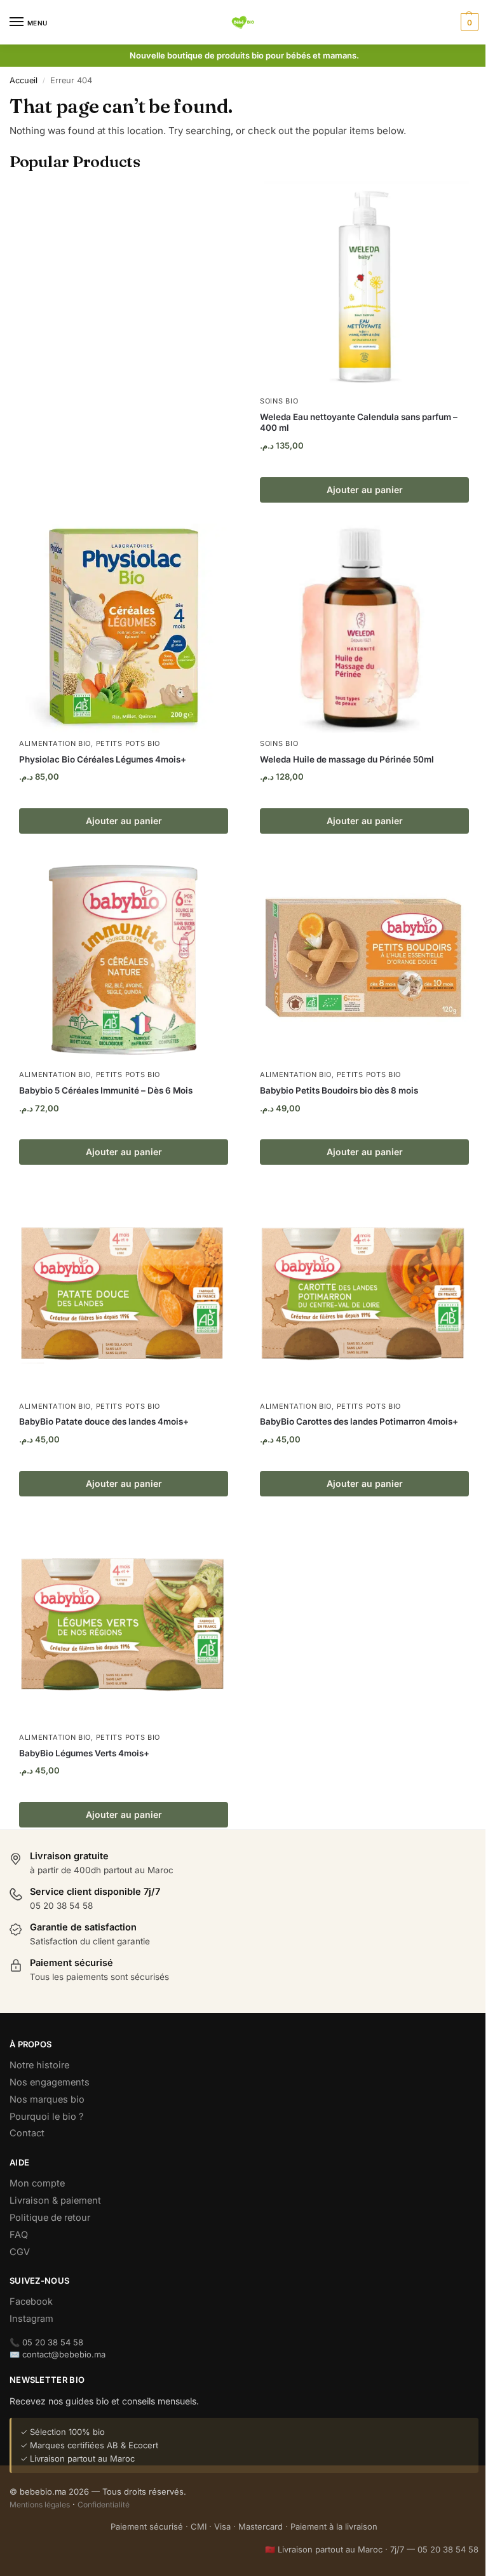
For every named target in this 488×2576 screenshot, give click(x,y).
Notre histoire (39, 2065)
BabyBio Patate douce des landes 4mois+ (104, 1421)
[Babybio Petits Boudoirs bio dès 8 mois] (364, 959)
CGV (20, 2252)
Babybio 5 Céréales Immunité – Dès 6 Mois (106, 1090)
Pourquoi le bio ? (46, 2117)
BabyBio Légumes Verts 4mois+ (84, 1753)
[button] (468, 22)
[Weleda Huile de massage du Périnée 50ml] (364, 628)
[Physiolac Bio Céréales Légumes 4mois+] (124, 628)
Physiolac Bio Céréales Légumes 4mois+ (103, 759)
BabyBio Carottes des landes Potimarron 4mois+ (359, 1421)
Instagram (31, 2319)
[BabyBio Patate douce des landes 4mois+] (124, 1291)
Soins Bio (279, 401)
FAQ (19, 2235)
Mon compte (37, 2183)
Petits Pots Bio (128, 743)
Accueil (24, 80)
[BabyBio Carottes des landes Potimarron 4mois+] (364, 1291)
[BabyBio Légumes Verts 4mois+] (124, 1622)
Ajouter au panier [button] (365, 490)
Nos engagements (50, 2082)
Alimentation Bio (55, 743)
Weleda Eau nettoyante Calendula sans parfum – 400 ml (359, 423)
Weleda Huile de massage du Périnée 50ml (347, 759)
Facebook (31, 2301)
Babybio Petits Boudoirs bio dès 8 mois (339, 1090)
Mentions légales (40, 2505)
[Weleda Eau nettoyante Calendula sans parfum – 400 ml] (364, 286)
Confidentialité (104, 2505)
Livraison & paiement (55, 2200)
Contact (27, 2133)
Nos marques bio (47, 2099)
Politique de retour (50, 2218)
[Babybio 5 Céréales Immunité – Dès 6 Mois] (124, 959)
